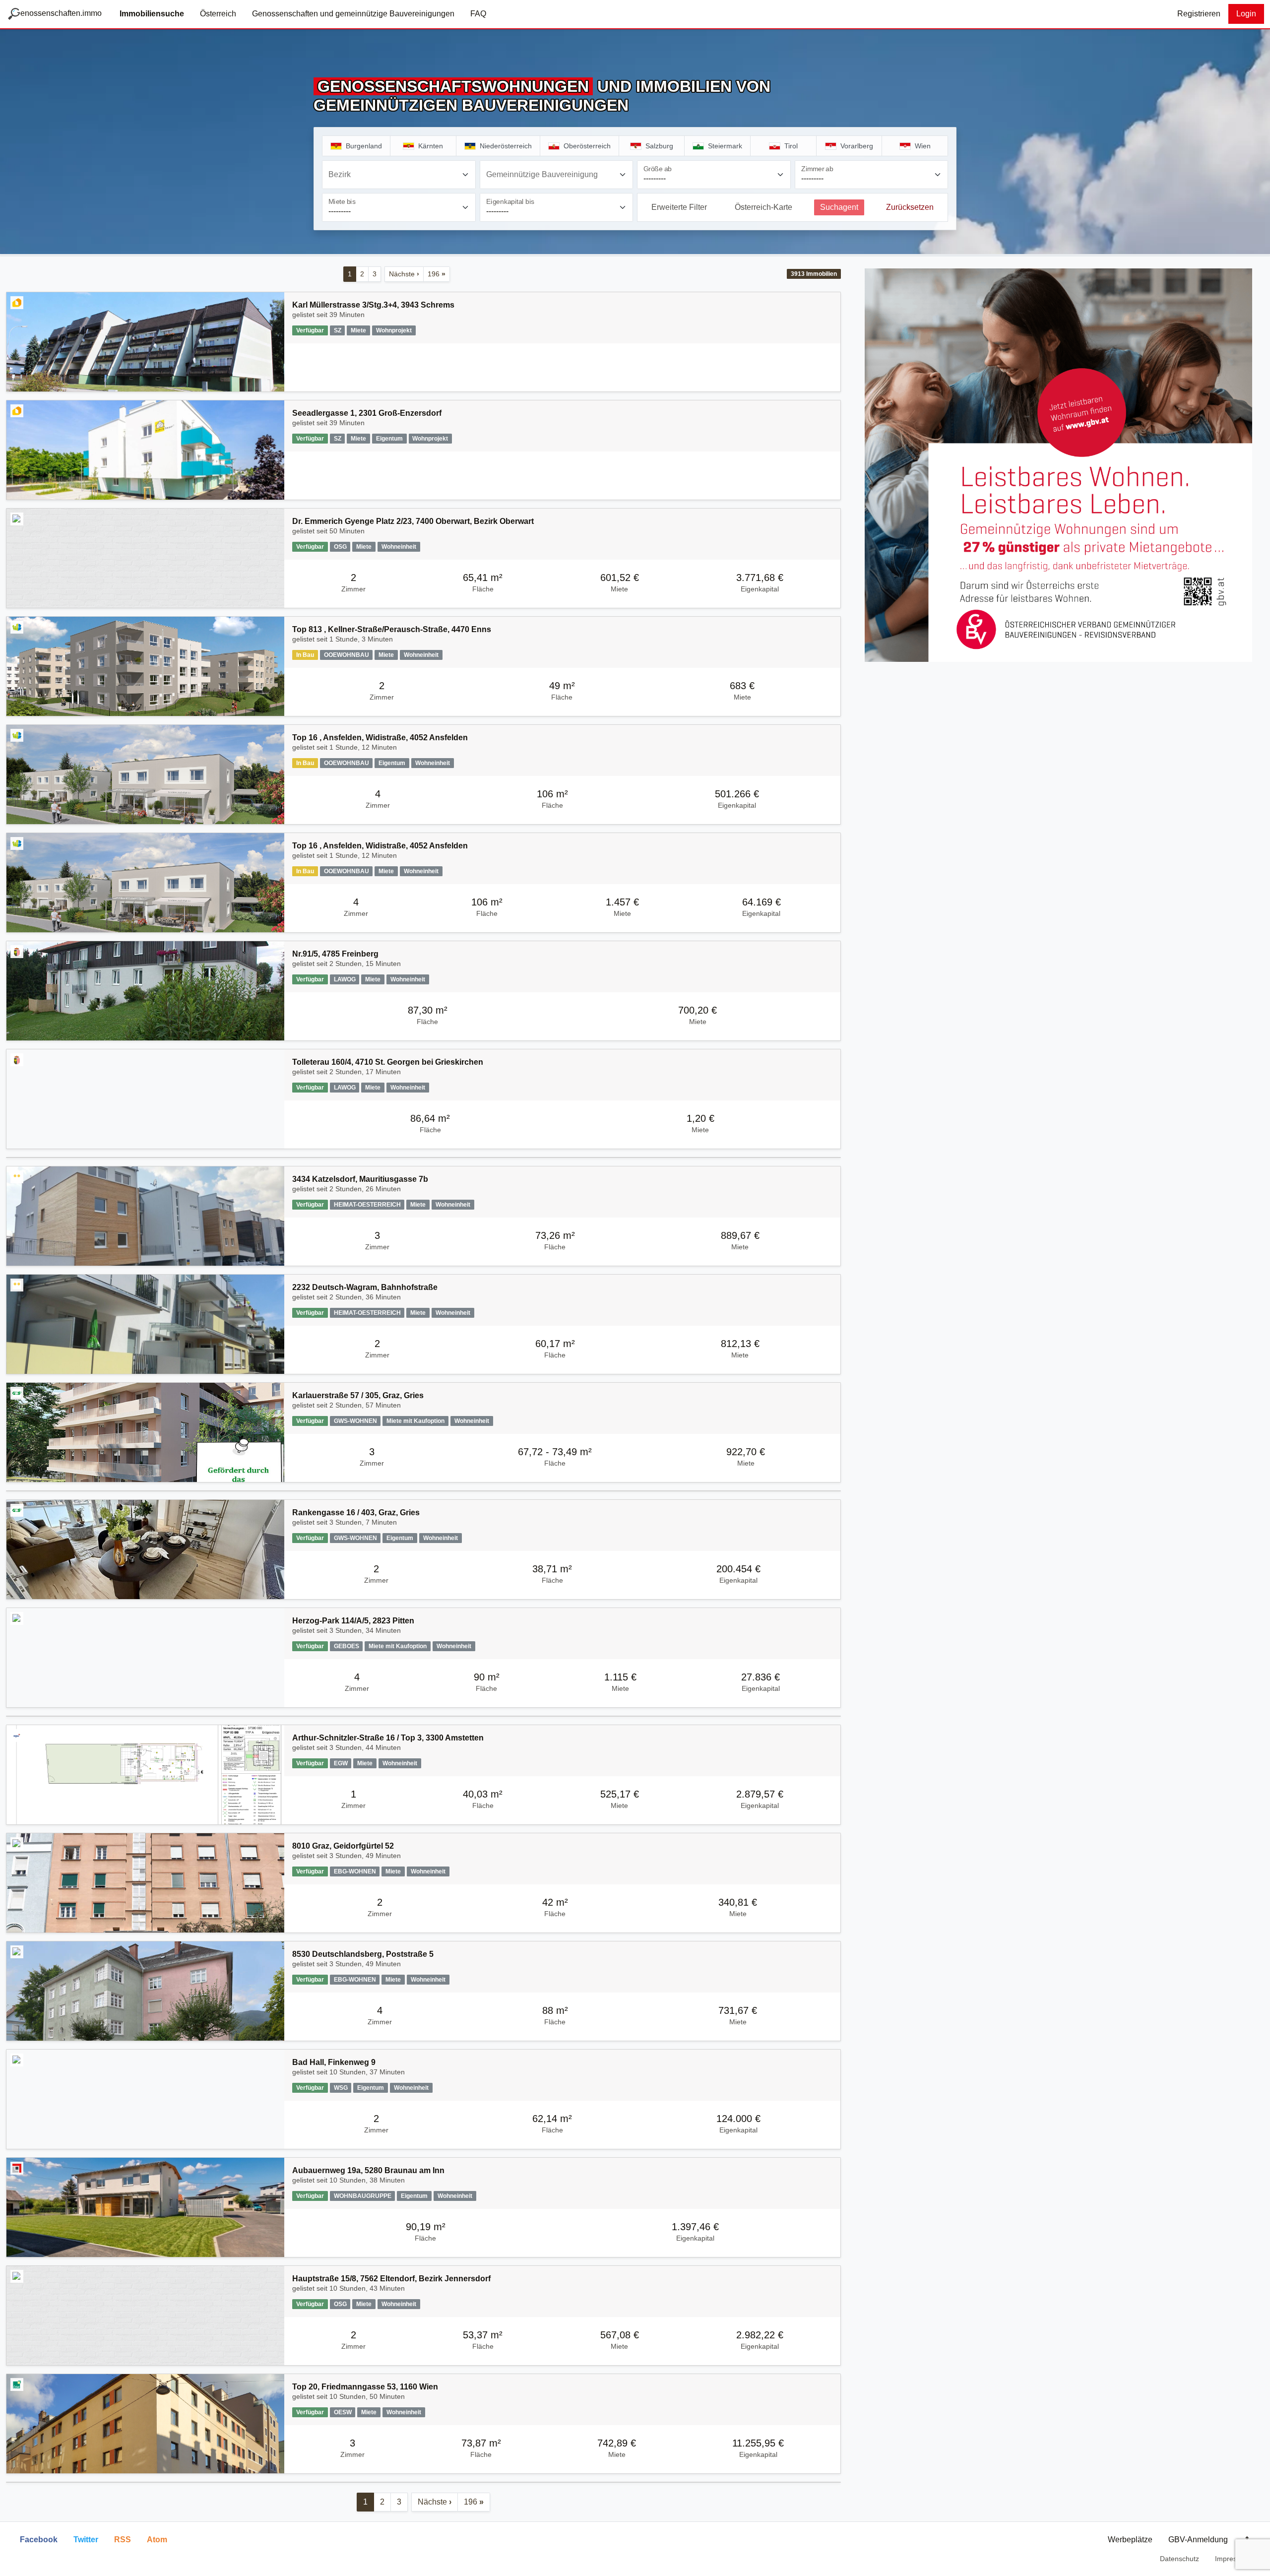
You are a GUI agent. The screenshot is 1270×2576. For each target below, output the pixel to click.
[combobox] (399, 175)
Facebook (39, 2540)
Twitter (86, 2540)
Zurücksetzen (910, 207)
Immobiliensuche (152, 14)
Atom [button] (157, 2540)
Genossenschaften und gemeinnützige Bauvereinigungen (353, 14)
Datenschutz (1179, 2559)
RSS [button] (123, 2540)
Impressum (1233, 2559)
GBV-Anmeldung (1198, 2540)
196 (437, 274)
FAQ (478, 14)
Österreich (218, 14)
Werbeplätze (1130, 2540)
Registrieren (1199, 14)
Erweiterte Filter (679, 207)
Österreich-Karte (763, 207)
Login (1246, 14)
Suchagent (839, 207)
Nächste (404, 274)
